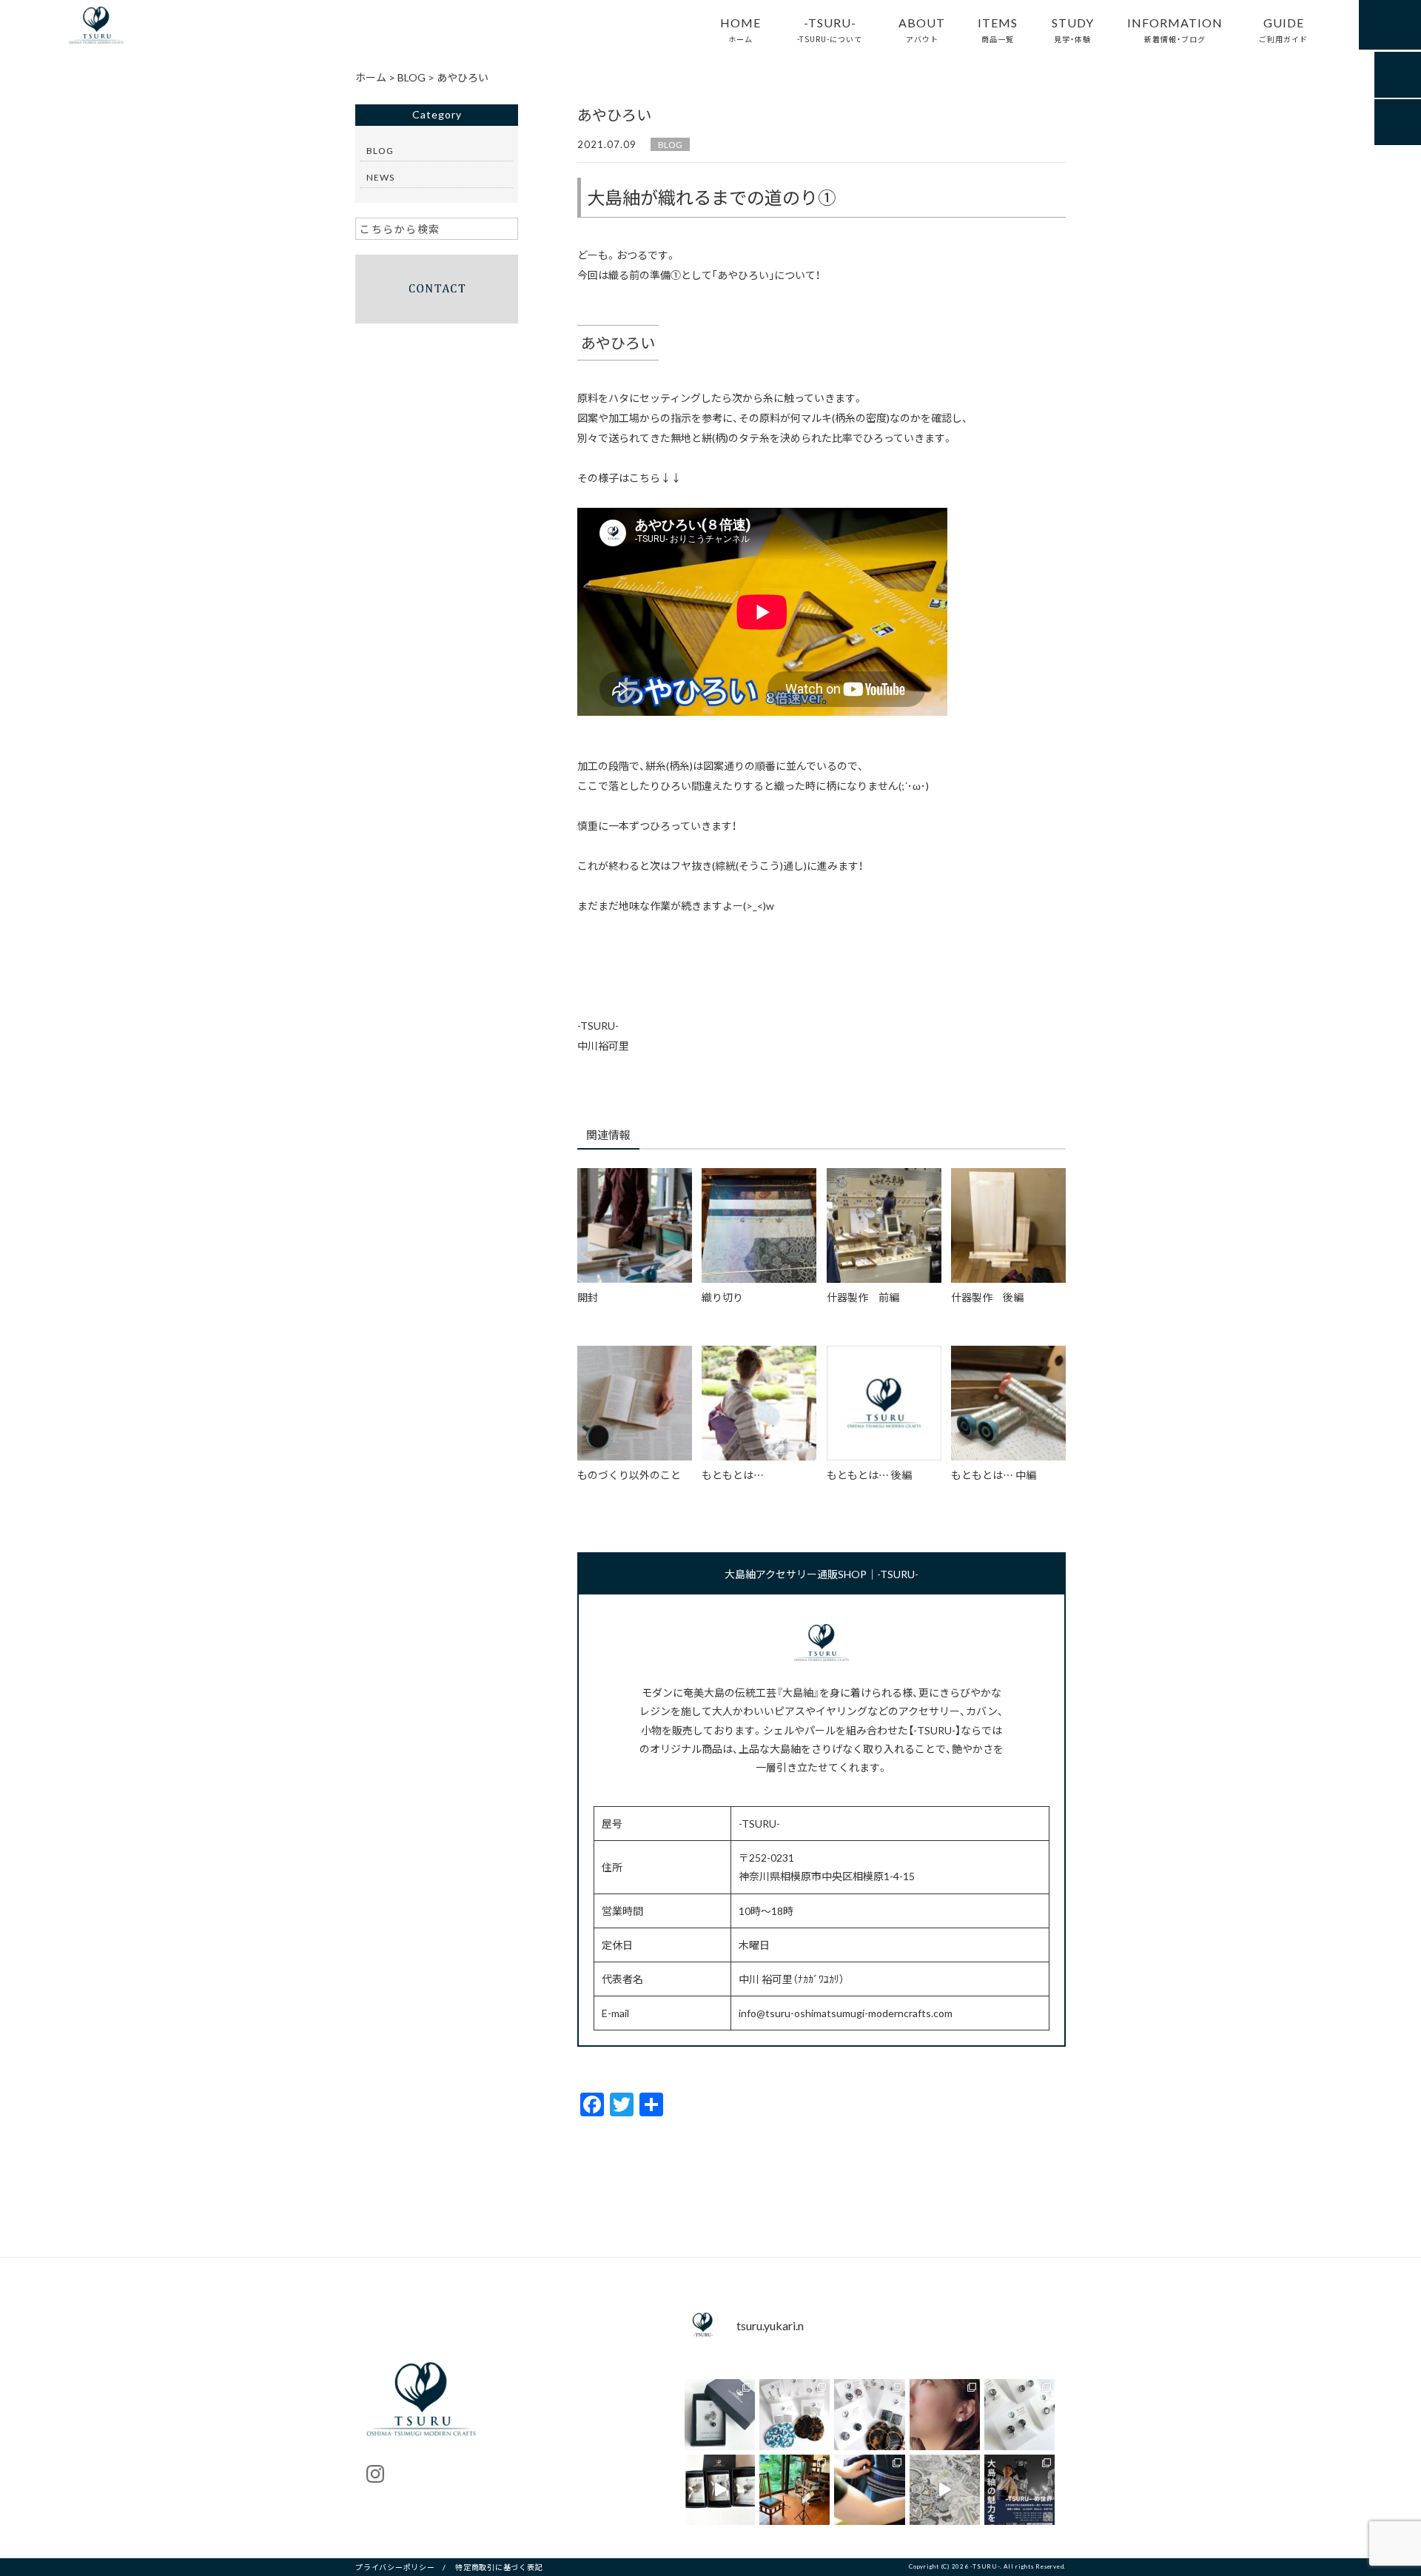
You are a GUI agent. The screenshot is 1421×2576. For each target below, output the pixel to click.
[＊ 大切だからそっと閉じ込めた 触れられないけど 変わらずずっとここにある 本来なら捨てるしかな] (795, 2414)
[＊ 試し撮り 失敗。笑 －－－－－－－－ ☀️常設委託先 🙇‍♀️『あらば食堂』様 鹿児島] (945, 2490)
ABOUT (922, 29)
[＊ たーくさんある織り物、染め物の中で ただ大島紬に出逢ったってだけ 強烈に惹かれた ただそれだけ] (945, 2414)
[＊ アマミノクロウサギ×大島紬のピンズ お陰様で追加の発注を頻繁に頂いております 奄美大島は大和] (720, 2414)
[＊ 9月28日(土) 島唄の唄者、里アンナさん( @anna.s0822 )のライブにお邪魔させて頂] (795, 2490)
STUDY (1073, 29)
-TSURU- (830, 29)
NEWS (380, 177)
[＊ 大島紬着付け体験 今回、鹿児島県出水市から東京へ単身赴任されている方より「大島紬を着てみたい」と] (869, 2490)
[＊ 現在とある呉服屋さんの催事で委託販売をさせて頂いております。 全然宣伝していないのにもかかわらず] (869, 2414)
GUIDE (1283, 29)
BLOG (670, 144)
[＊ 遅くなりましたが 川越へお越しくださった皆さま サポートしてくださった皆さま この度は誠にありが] (1019, 2490)
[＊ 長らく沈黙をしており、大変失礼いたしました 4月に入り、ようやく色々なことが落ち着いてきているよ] (720, 2490)
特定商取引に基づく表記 (499, 2567)
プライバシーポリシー (395, 2567)
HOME (740, 29)
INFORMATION (1175, 29)
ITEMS (998, 29)
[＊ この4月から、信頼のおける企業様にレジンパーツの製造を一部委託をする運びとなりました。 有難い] (1019, 2414)
